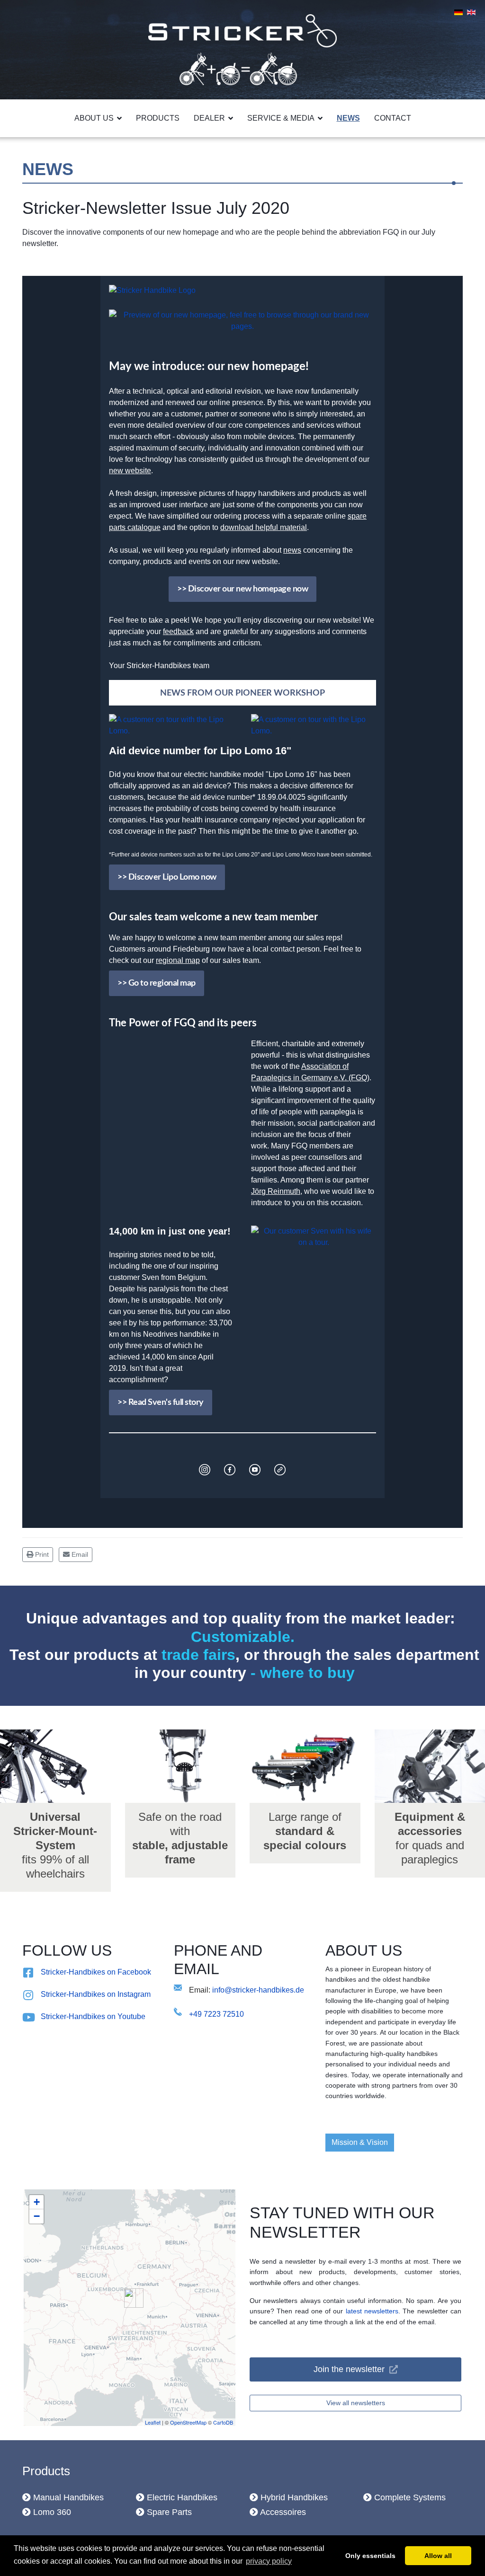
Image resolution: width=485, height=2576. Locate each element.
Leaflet (153, 2422)
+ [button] (37, 2202)
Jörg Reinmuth (276, 1191)
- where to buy (301, 1673)
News (348, 118)
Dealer (209, 118)
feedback (178, 631)
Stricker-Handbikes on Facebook (96, 1972)
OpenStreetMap (188, 2422)
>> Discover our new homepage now (242, 589)
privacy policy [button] (269, 2561)
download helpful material (264, 527)
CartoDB (223, 2422)
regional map (178, 960)
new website (130, 471)
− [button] (37, 2216)
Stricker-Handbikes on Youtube (93, 2016)
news (292, 550)
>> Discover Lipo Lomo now (167, 877)
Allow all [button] (438, 2556)
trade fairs (198, 1655)
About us (94, 118)
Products (158, 118)
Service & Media (281, 118)
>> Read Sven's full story (161, 1403)
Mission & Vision (360, 2142)
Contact (393, 118)
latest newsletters (372, 2311)
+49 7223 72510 (216, 2014)
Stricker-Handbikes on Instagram (96, 1994)
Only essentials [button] (370, 2556)
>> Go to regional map (157, 983)
